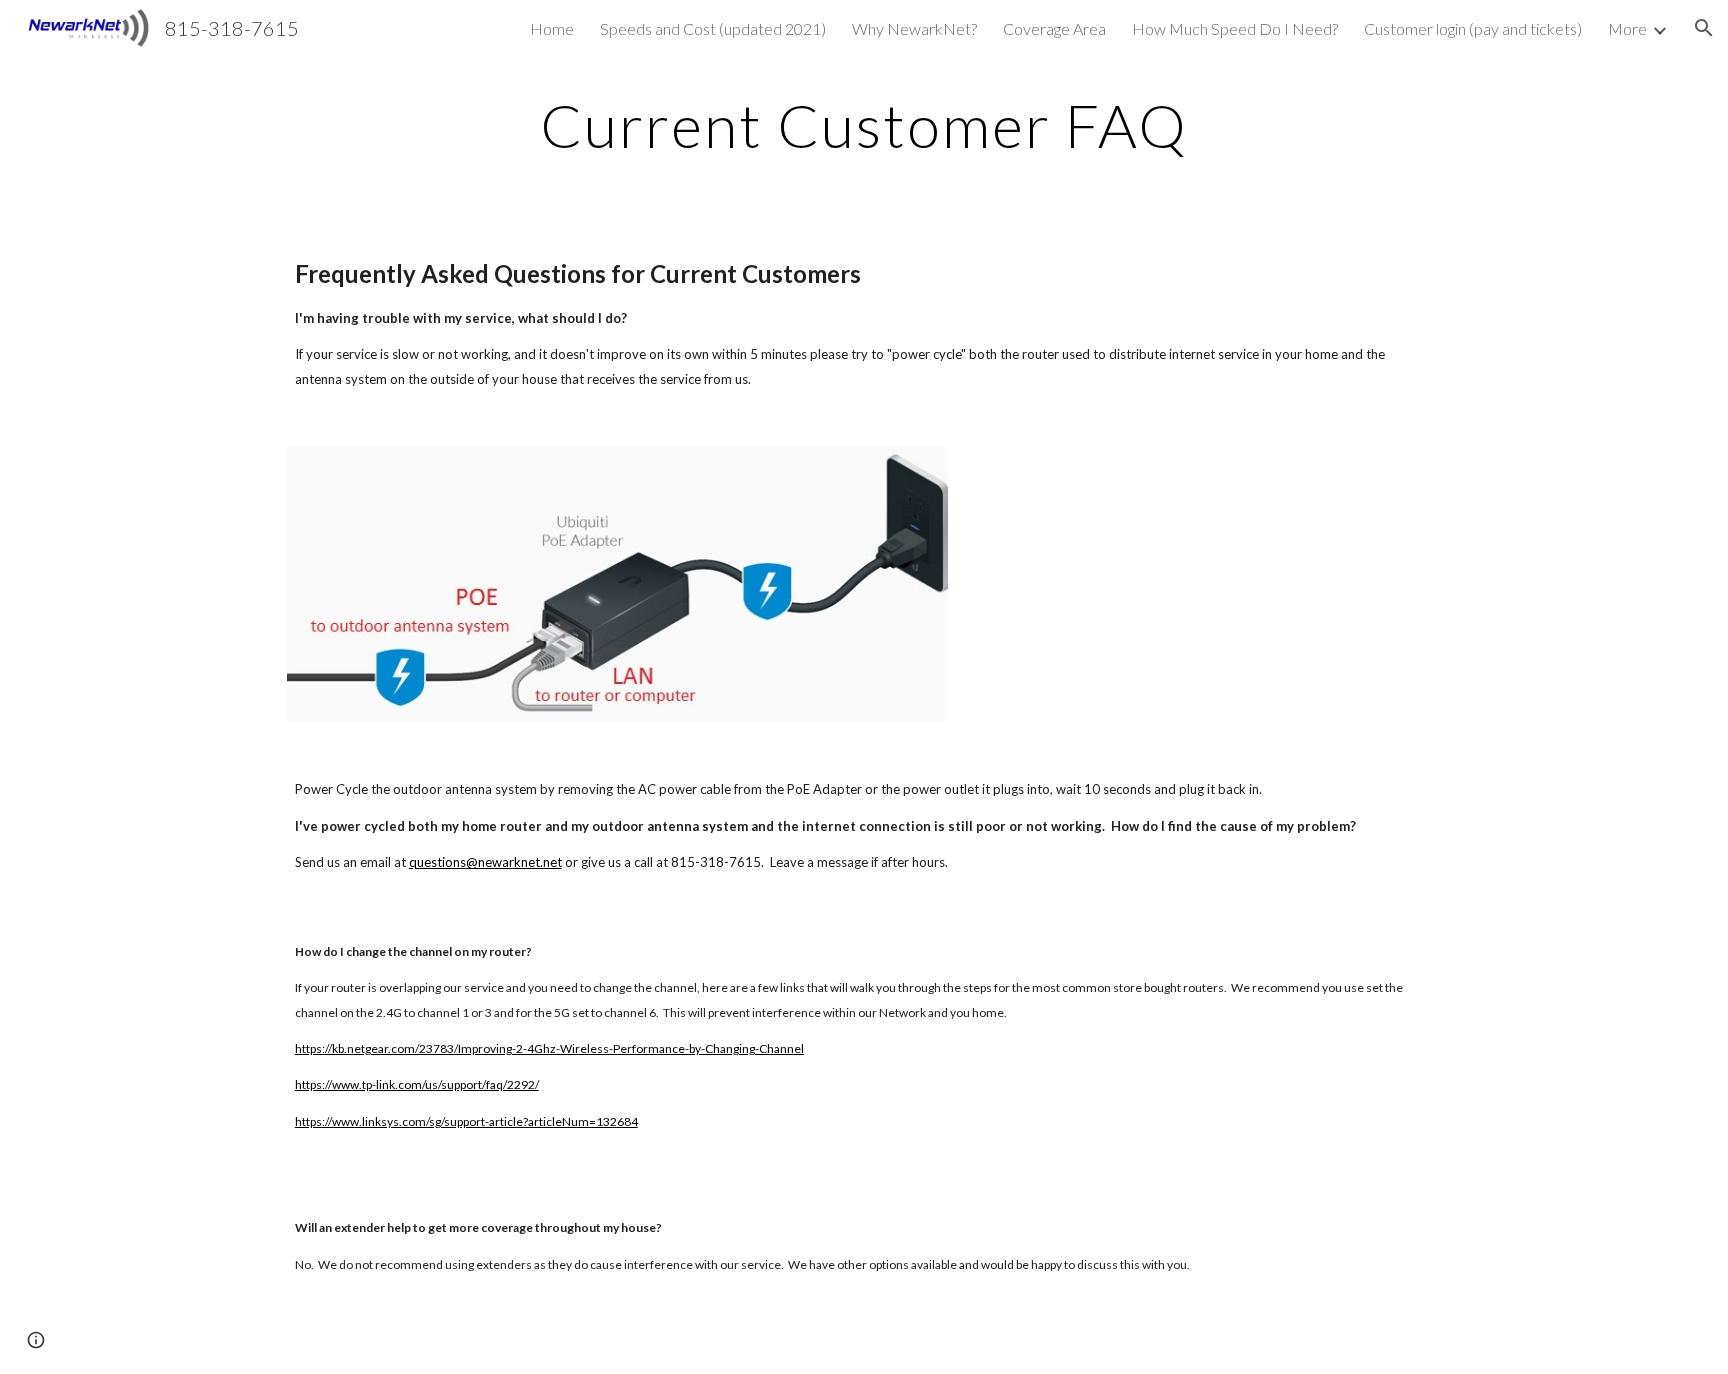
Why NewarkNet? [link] (914, 28)
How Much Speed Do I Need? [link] (1235, 28)
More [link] (1627, 28)
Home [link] (552, 28)
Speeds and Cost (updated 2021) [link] (713, 28)
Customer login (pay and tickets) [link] (1473, 28)
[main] (864, 125)
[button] (1704, 28)
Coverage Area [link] (1054, 28)
